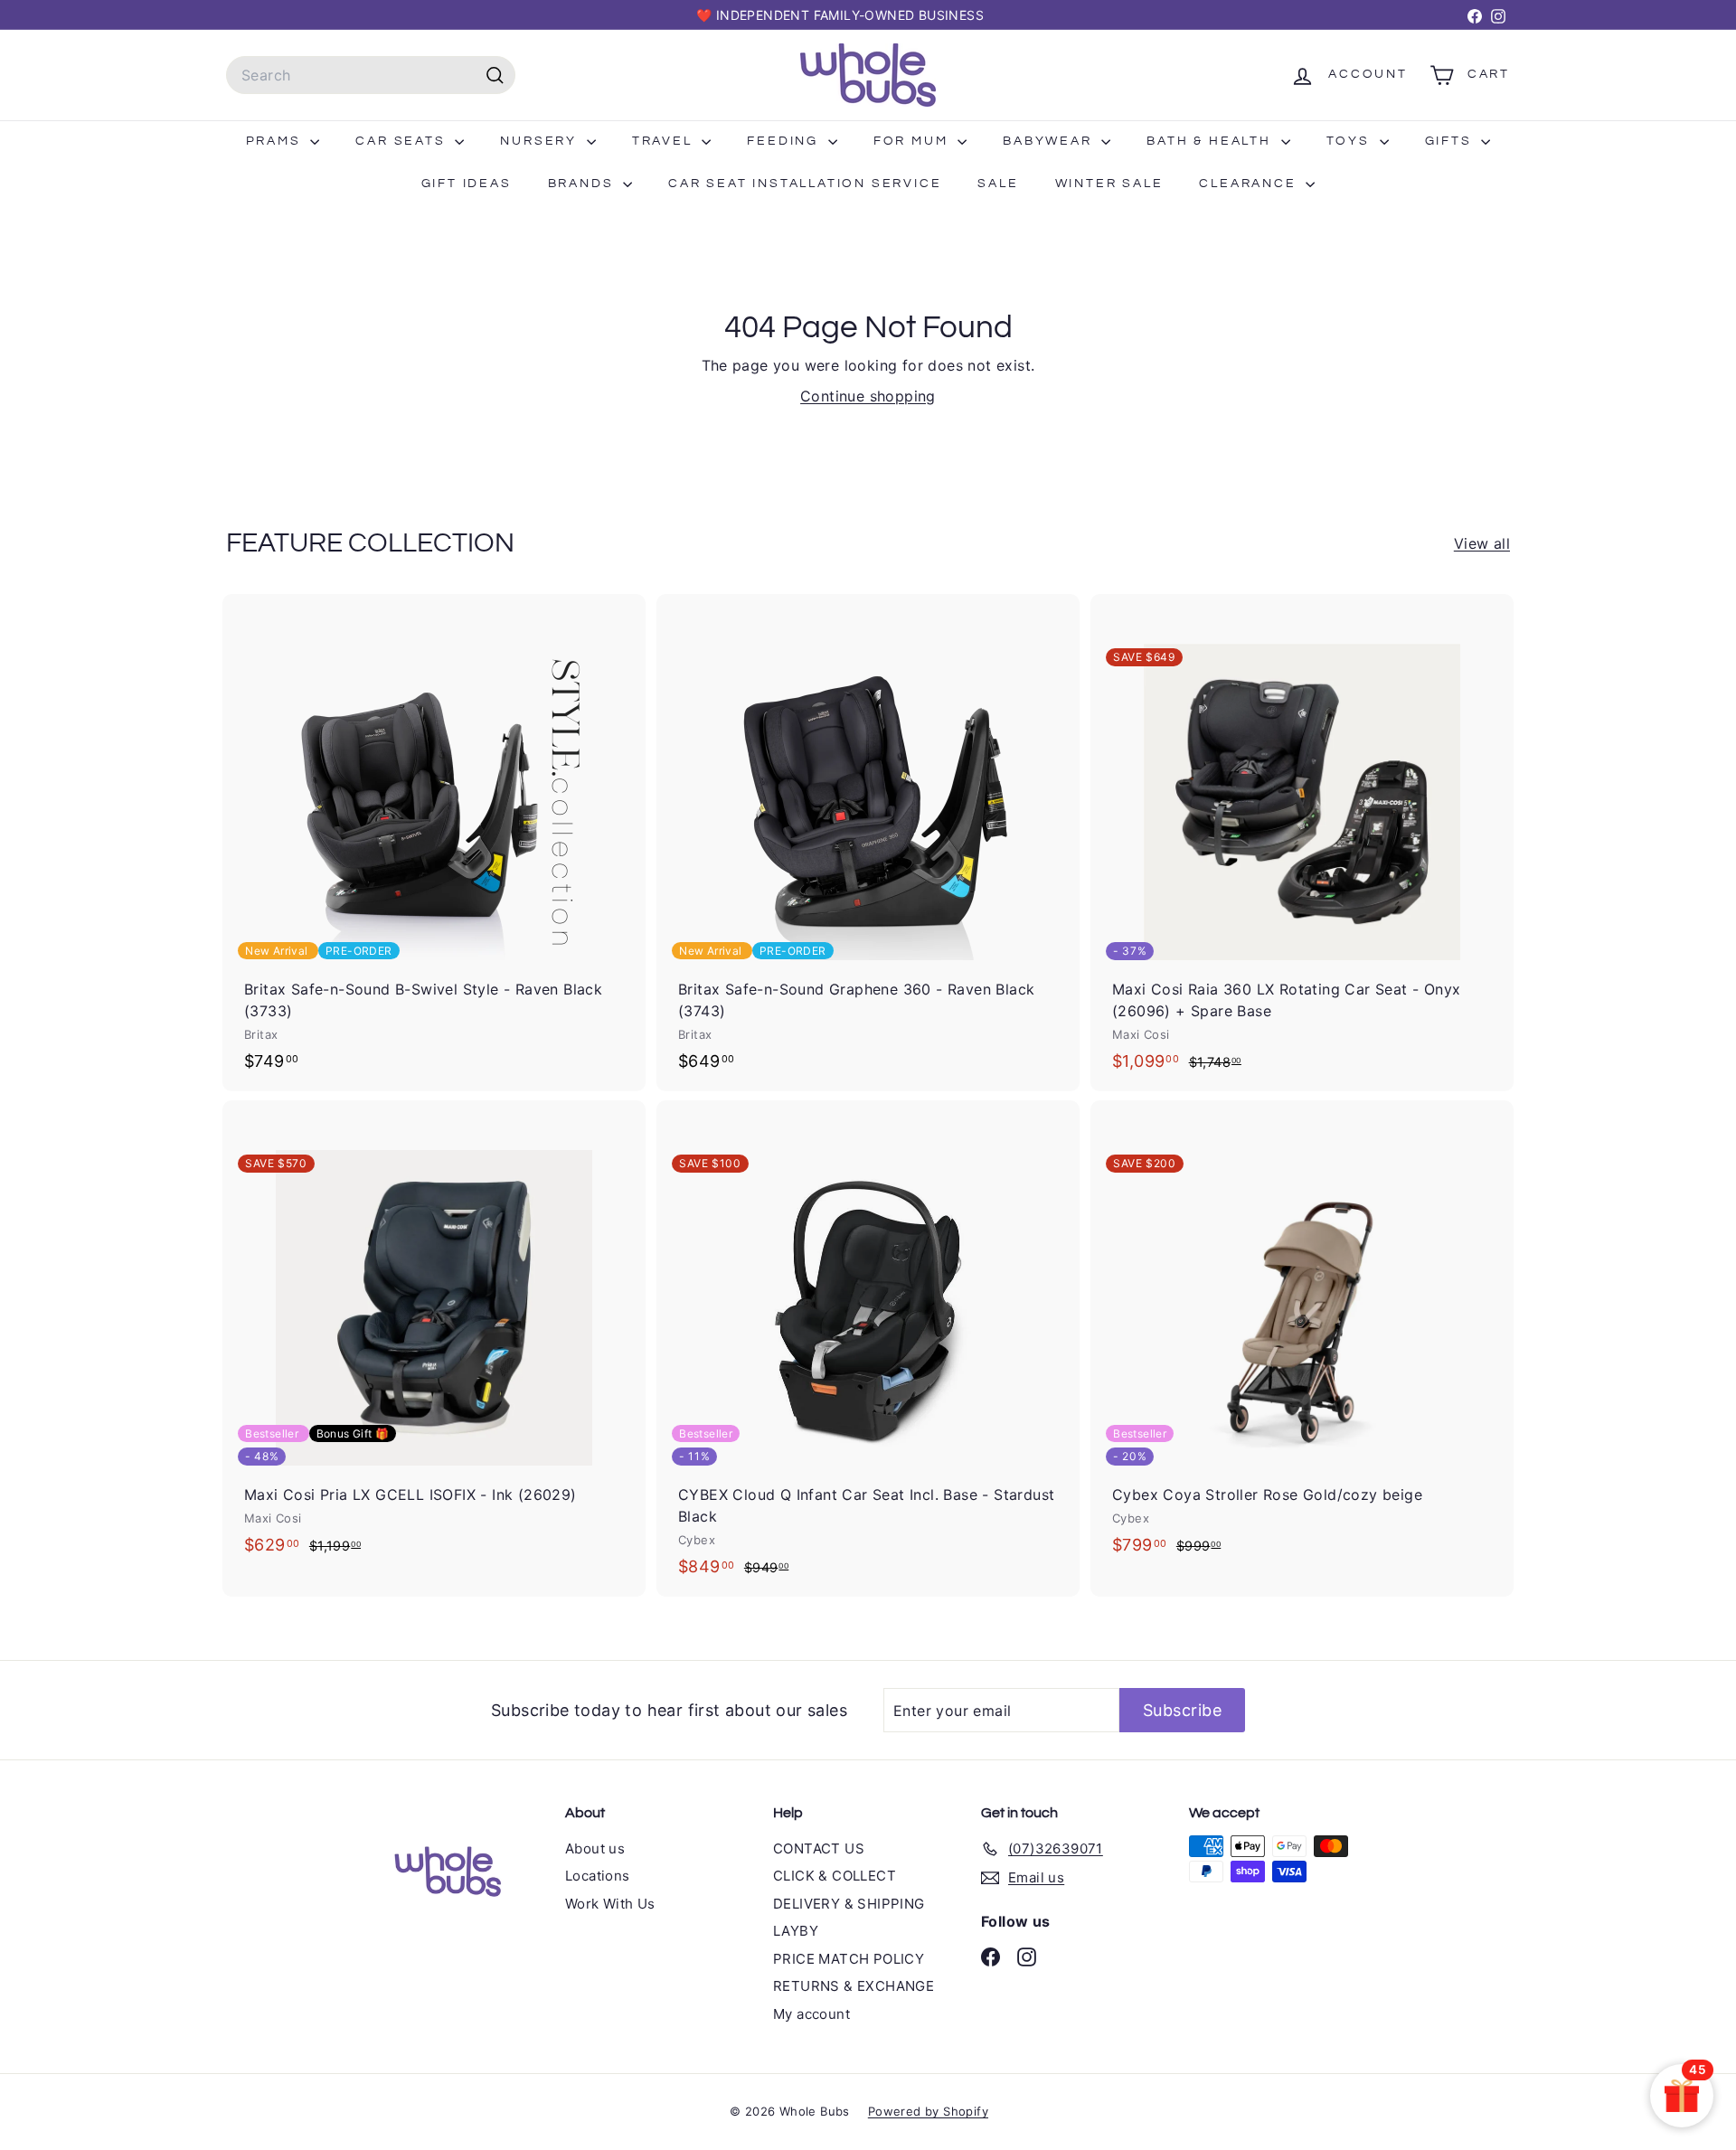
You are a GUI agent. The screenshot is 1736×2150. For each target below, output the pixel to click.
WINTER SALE (1109, 184)
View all (1482, 543)
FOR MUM (913, 141)
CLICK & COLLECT (835, 1876)
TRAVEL (665, 141)
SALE (998, 184)
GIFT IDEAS (467, 184)
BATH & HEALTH (1211, 141)
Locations (598, 1876)
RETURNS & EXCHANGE (854, 1986)
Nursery (541, 141)
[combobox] (371, 75)
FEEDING (785, 141)
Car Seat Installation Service (805, 184)
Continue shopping (868, 396)
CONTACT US (819, 1848)
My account (811, 2014)
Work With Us (610, 1904)
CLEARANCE (1250, 184)
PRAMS (276, 141)
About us (595, 1848)
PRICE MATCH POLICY (849, 1959)
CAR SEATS (403, 141)
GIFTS (1451, 141)
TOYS (1351, 141)
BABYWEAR (1050, 141)
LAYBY (796, 1931)
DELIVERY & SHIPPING (849, 1904)
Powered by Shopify (928, 2111)
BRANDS (584, 184)
